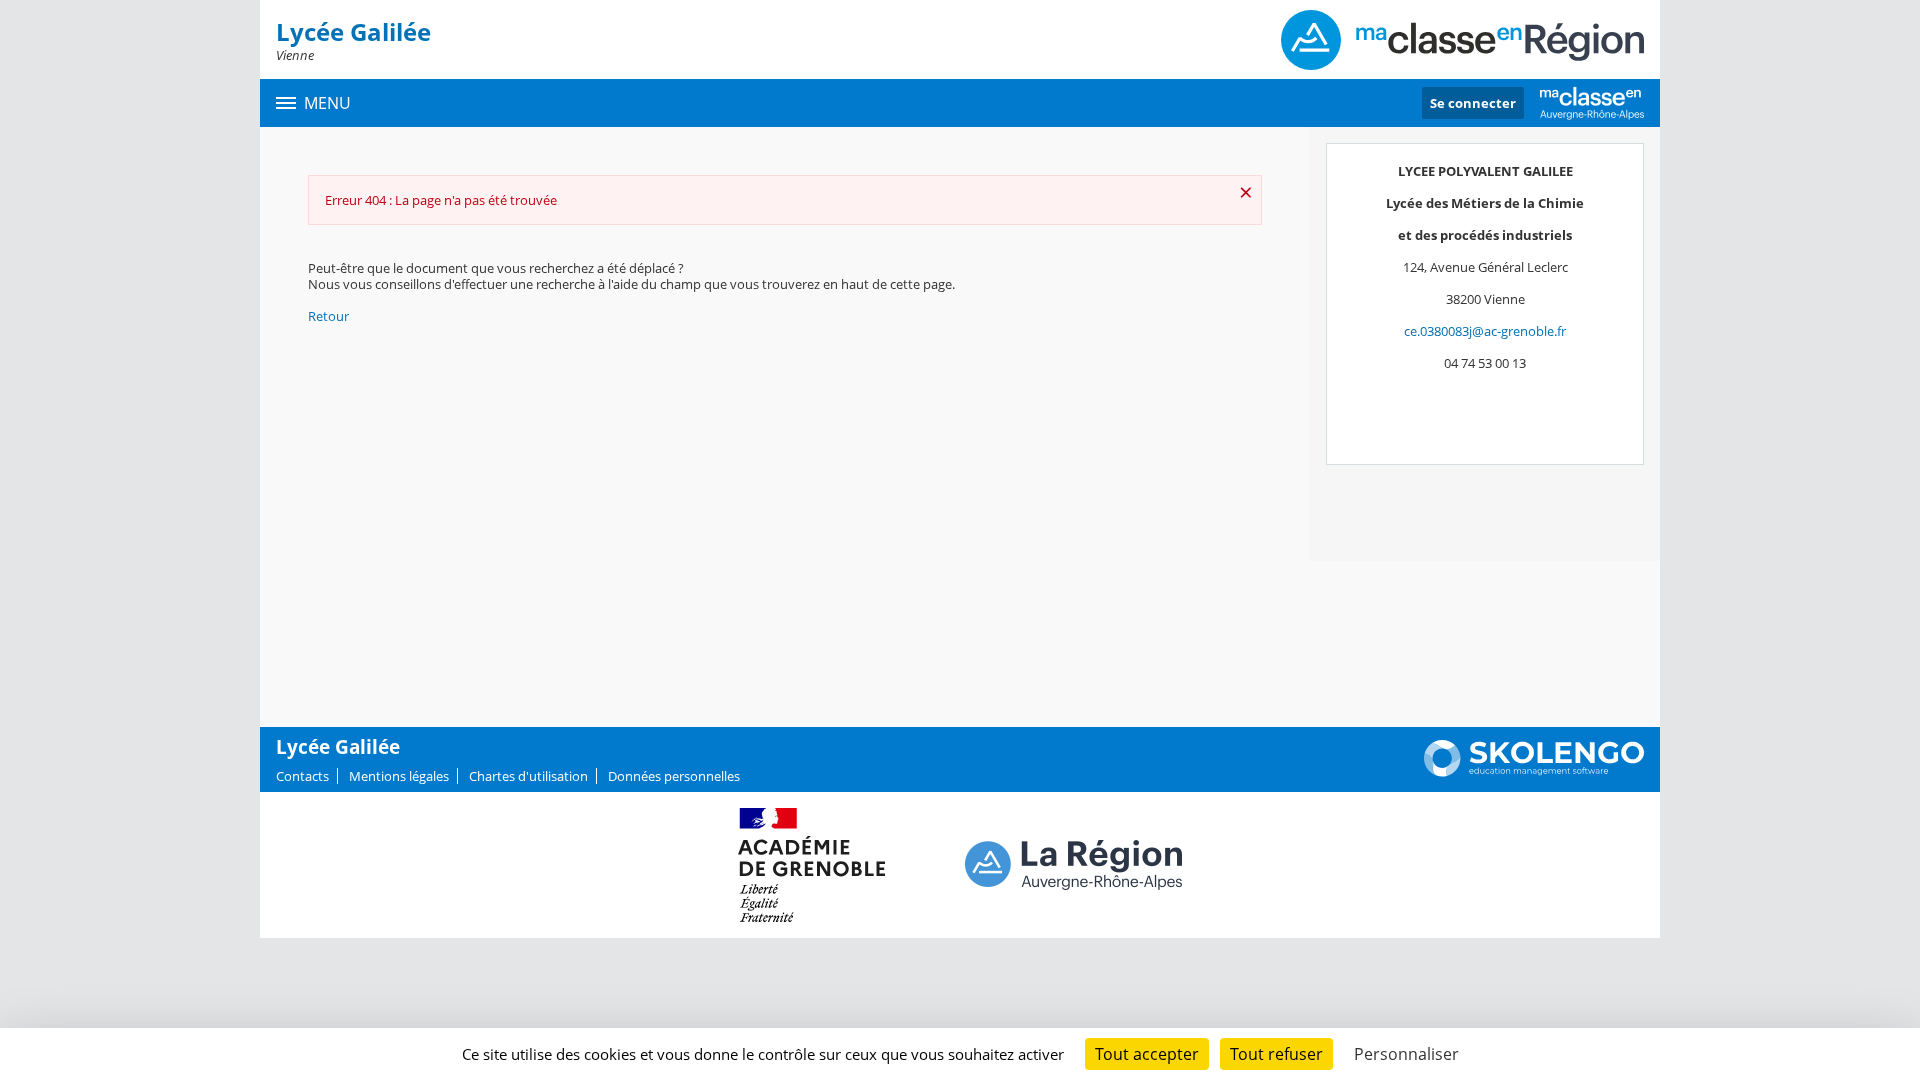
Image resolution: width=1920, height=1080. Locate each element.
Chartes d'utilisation (528, 776)
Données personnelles (674, 776)
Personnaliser (1406, 1054)
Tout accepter (1147, 1054)
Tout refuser (1276, 1054)
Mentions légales (399, 776)
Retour (328, 316)
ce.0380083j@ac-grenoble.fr (1485, 331)
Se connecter (1473, 103)
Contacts (302, 776)
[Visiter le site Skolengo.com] (1534, 772)
